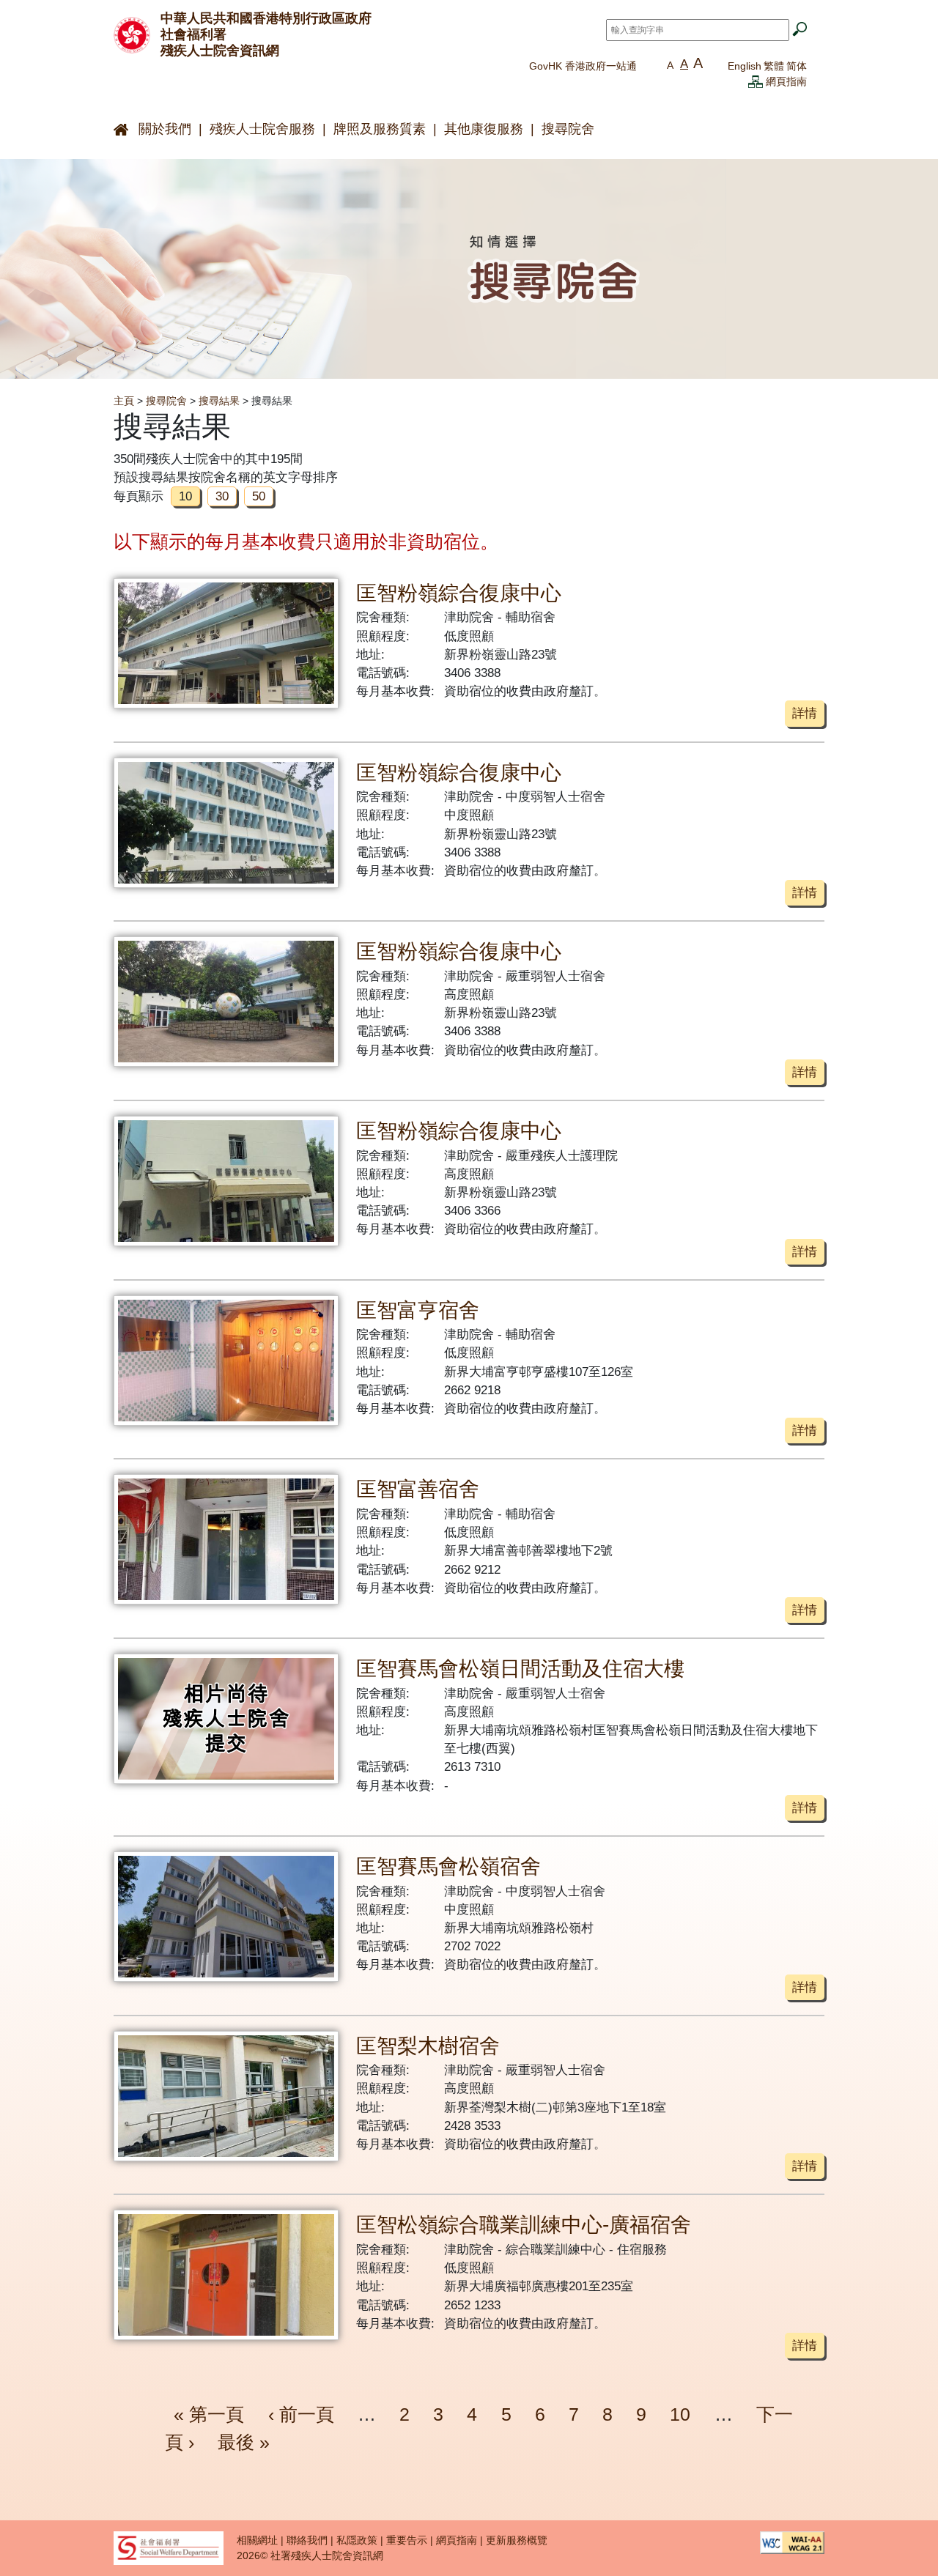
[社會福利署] (169, 2547)
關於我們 (165, 129)
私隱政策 (357, 2540)
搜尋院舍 (568, 129)
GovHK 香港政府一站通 (583, 66)
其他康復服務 (484, 129)
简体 (797, 66)
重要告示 (407, 2540)
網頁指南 (786, 81)
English (745, 66)
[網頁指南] (756, 81)
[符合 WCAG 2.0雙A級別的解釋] (792, 2542)
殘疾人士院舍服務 (262, 129)
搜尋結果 (219, 401)
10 (680, 2414)
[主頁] (132, 34)
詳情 (805, 713)
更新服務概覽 (517, 2540)
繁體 (774, 66)
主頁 (124, 401)
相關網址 (257, 2540)
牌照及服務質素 (380, 129)
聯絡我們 (307, 2540)
